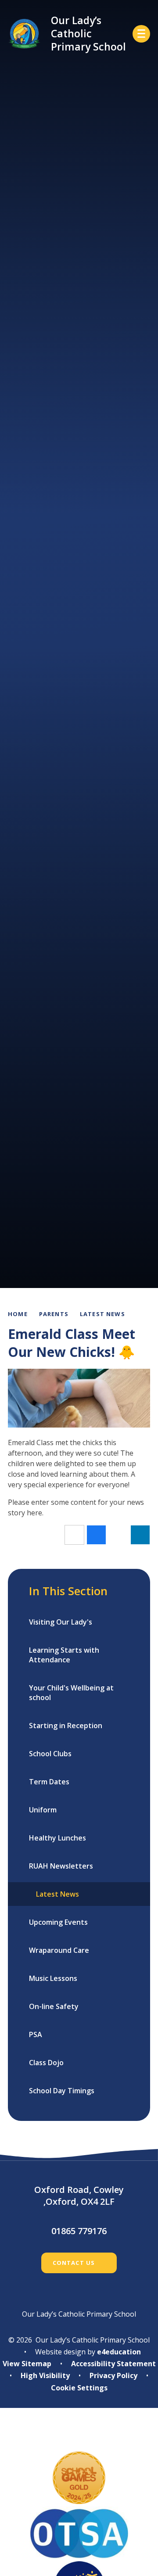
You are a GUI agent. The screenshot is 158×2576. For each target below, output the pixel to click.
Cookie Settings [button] (79, 2388)
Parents (54, 1314)
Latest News (102, 1314)
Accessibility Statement (113, 2364)
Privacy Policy (113, 2375)
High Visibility (45, 2375)
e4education (119, 2352)
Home (18, 1314)
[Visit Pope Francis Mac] (79, 2436)
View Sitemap (27, 2364)
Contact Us (74, 2263)
